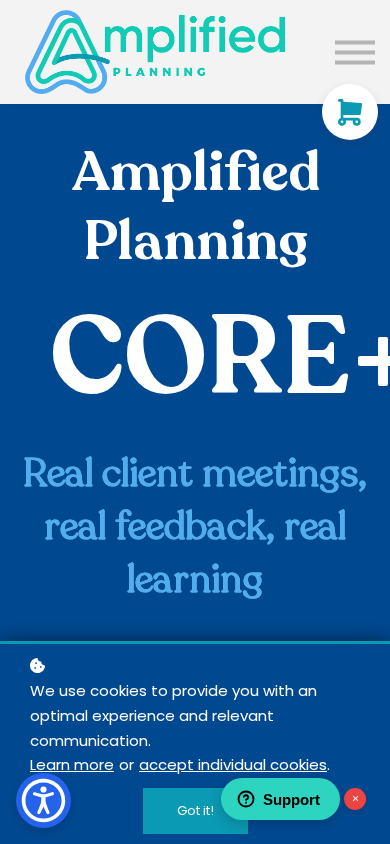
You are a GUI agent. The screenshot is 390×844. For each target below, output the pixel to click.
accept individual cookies (233, 764)
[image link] (155, 52)
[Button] (355, 51)
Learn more (72, 764)
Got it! (195, 810)
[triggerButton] (43, 800)
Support (291, 799)
